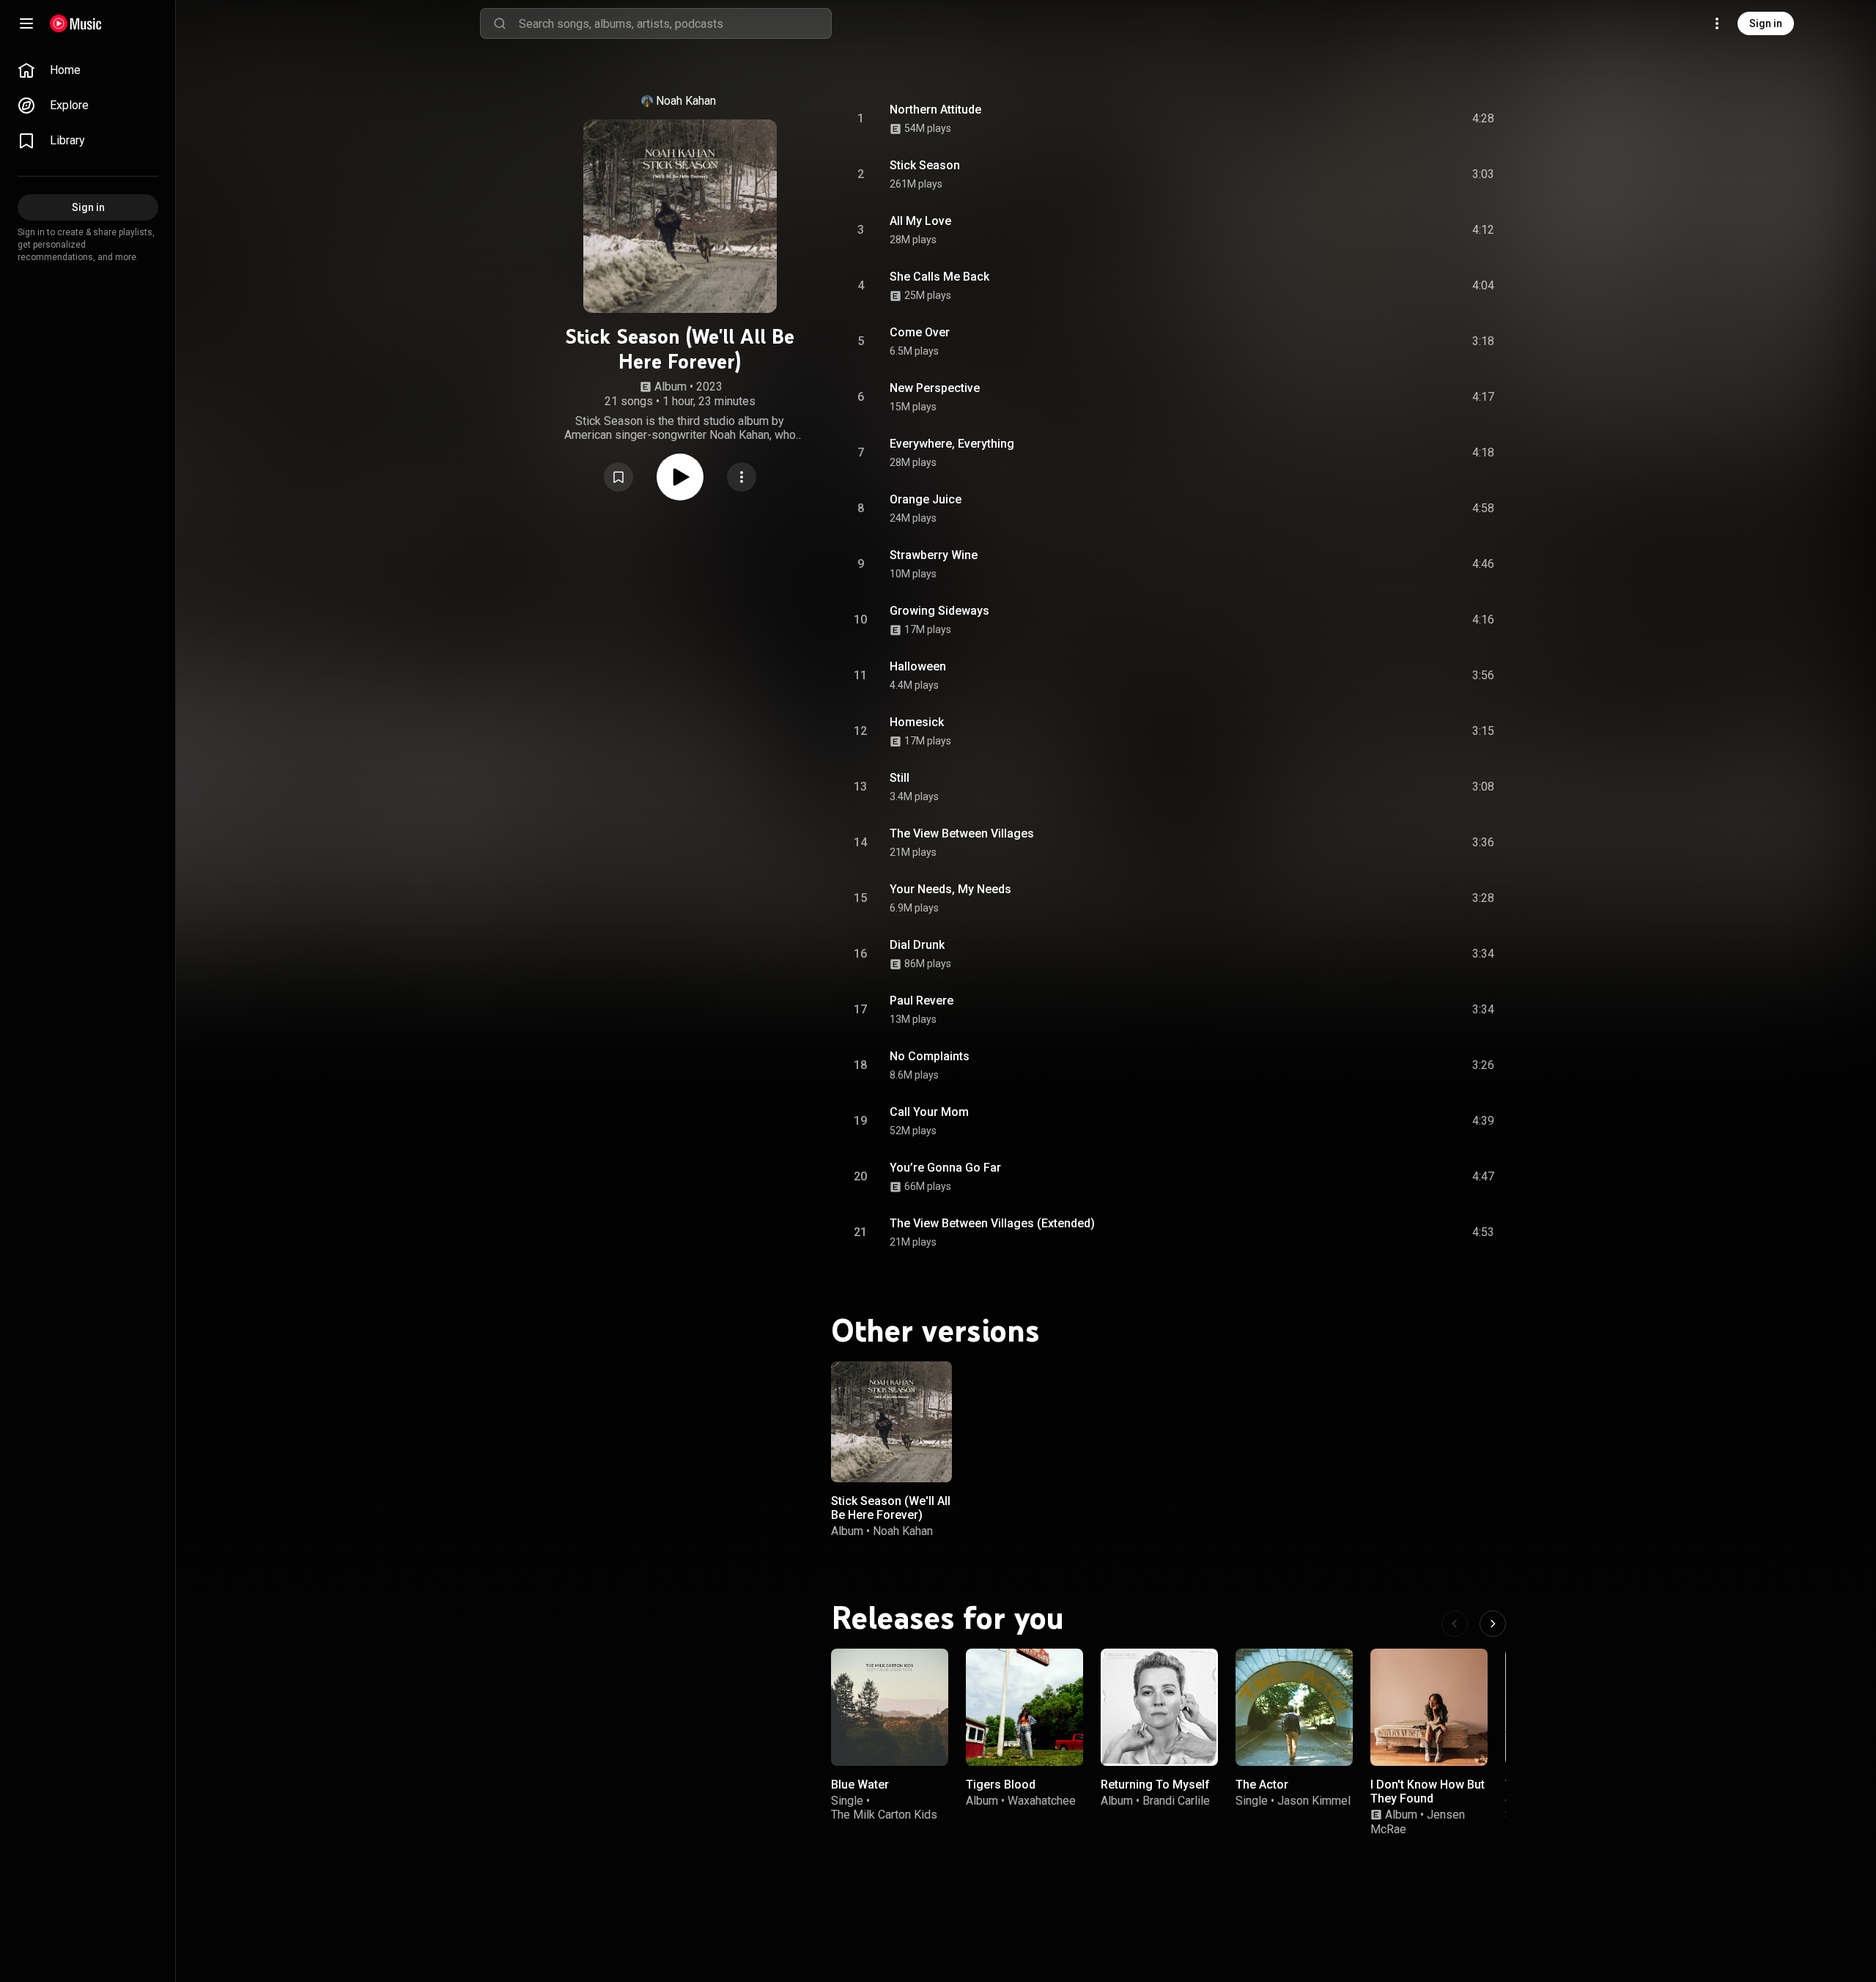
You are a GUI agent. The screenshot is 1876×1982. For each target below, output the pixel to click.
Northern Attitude (935, 110)
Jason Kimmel (1314, 1801)
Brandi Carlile (1176, 1801)
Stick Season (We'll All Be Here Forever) (891, 1508)
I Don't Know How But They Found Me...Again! (1428, 1798)
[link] (88, 70)
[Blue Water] (890, 1707)
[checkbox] (1484, 119)
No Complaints (930, 1056)
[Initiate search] (500, 23)
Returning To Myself (1155, 1785)
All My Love (920, 221)
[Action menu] (742, 477)
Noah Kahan (686, 101)
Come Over (920, 332)
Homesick (917, 722)
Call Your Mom (929, 1112)
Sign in (1766, 23)
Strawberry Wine (934, 555)
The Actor (1262, 1785)
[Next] (1493, 1624)
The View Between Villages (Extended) (992, 1223)
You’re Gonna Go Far (945, 1168)
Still (900, 778)
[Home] (76, 23)
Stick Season (925, 165)
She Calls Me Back (939, 277)
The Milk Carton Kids (884, 1815)
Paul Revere (922, 1001)
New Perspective (935, 388)
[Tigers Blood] (1024, 1707)
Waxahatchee (1042, 1801)
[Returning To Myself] (1159, 1707)
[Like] (1373, 119)
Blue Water (860, 1785)
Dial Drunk (917, 945)
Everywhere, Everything (952, 444)
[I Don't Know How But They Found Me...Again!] (1429, 1707)
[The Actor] (1294, 1707)
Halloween (918, 666)
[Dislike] (1400, 119)
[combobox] (675, 23)
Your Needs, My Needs (950, 889)
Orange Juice (926, 499)
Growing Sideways (939, 611)
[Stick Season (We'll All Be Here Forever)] (891, 1422)
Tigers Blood (1001, 1785)
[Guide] (26, 23)
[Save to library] (618, 477)
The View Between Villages (962, 833)
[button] (618, 477)
